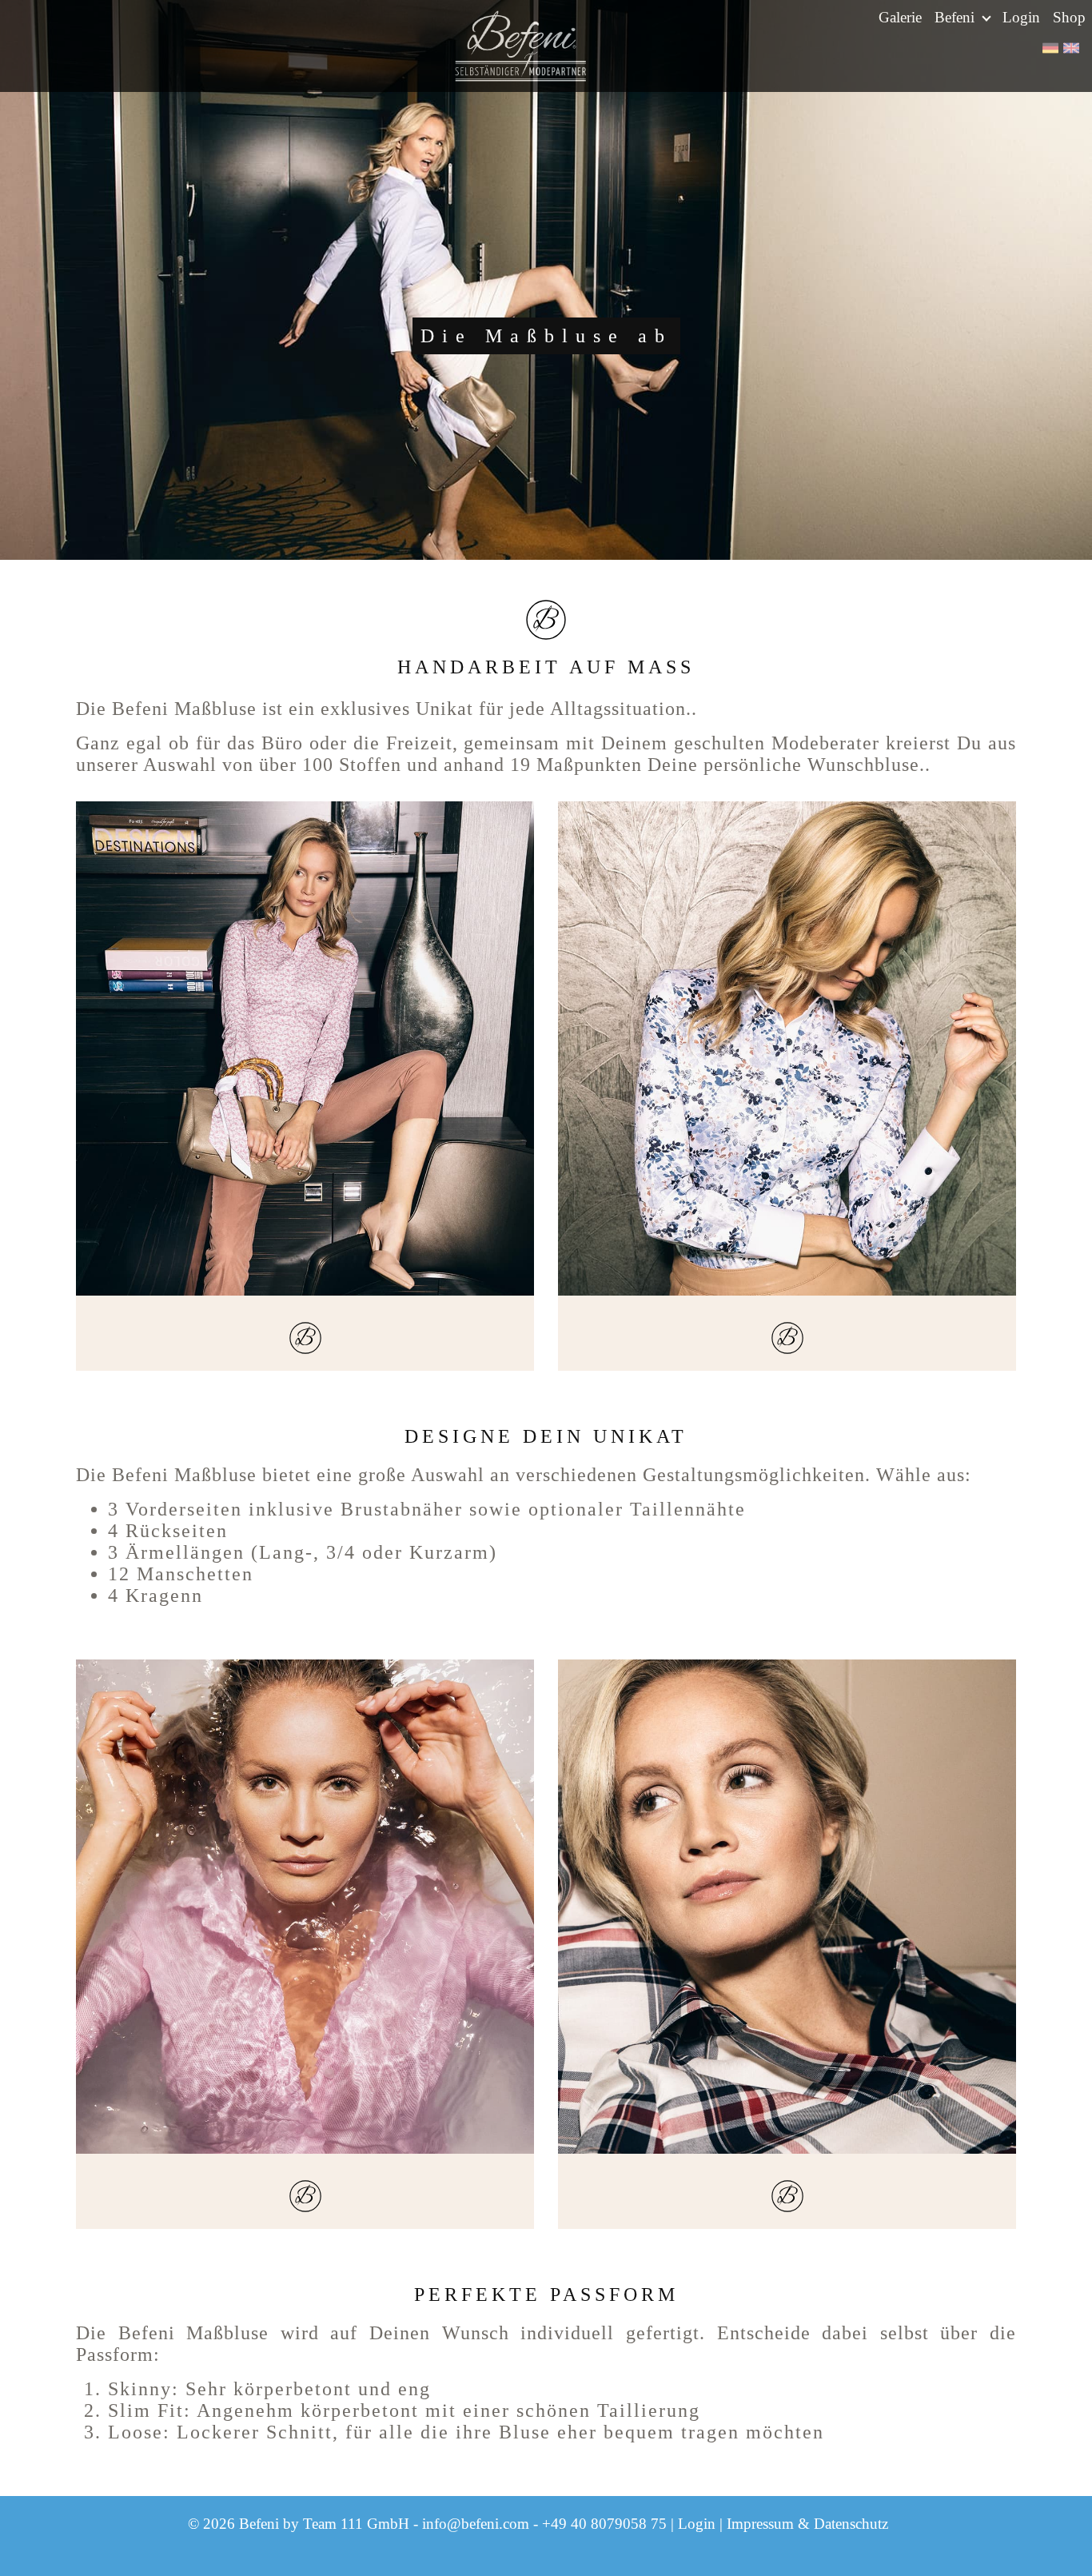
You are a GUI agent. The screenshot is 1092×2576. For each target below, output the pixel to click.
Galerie (900, 17)
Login (1021, 17)
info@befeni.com (476, 2524)
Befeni (956, 17)
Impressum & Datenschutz (807, 2524)
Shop (1069, 17)
